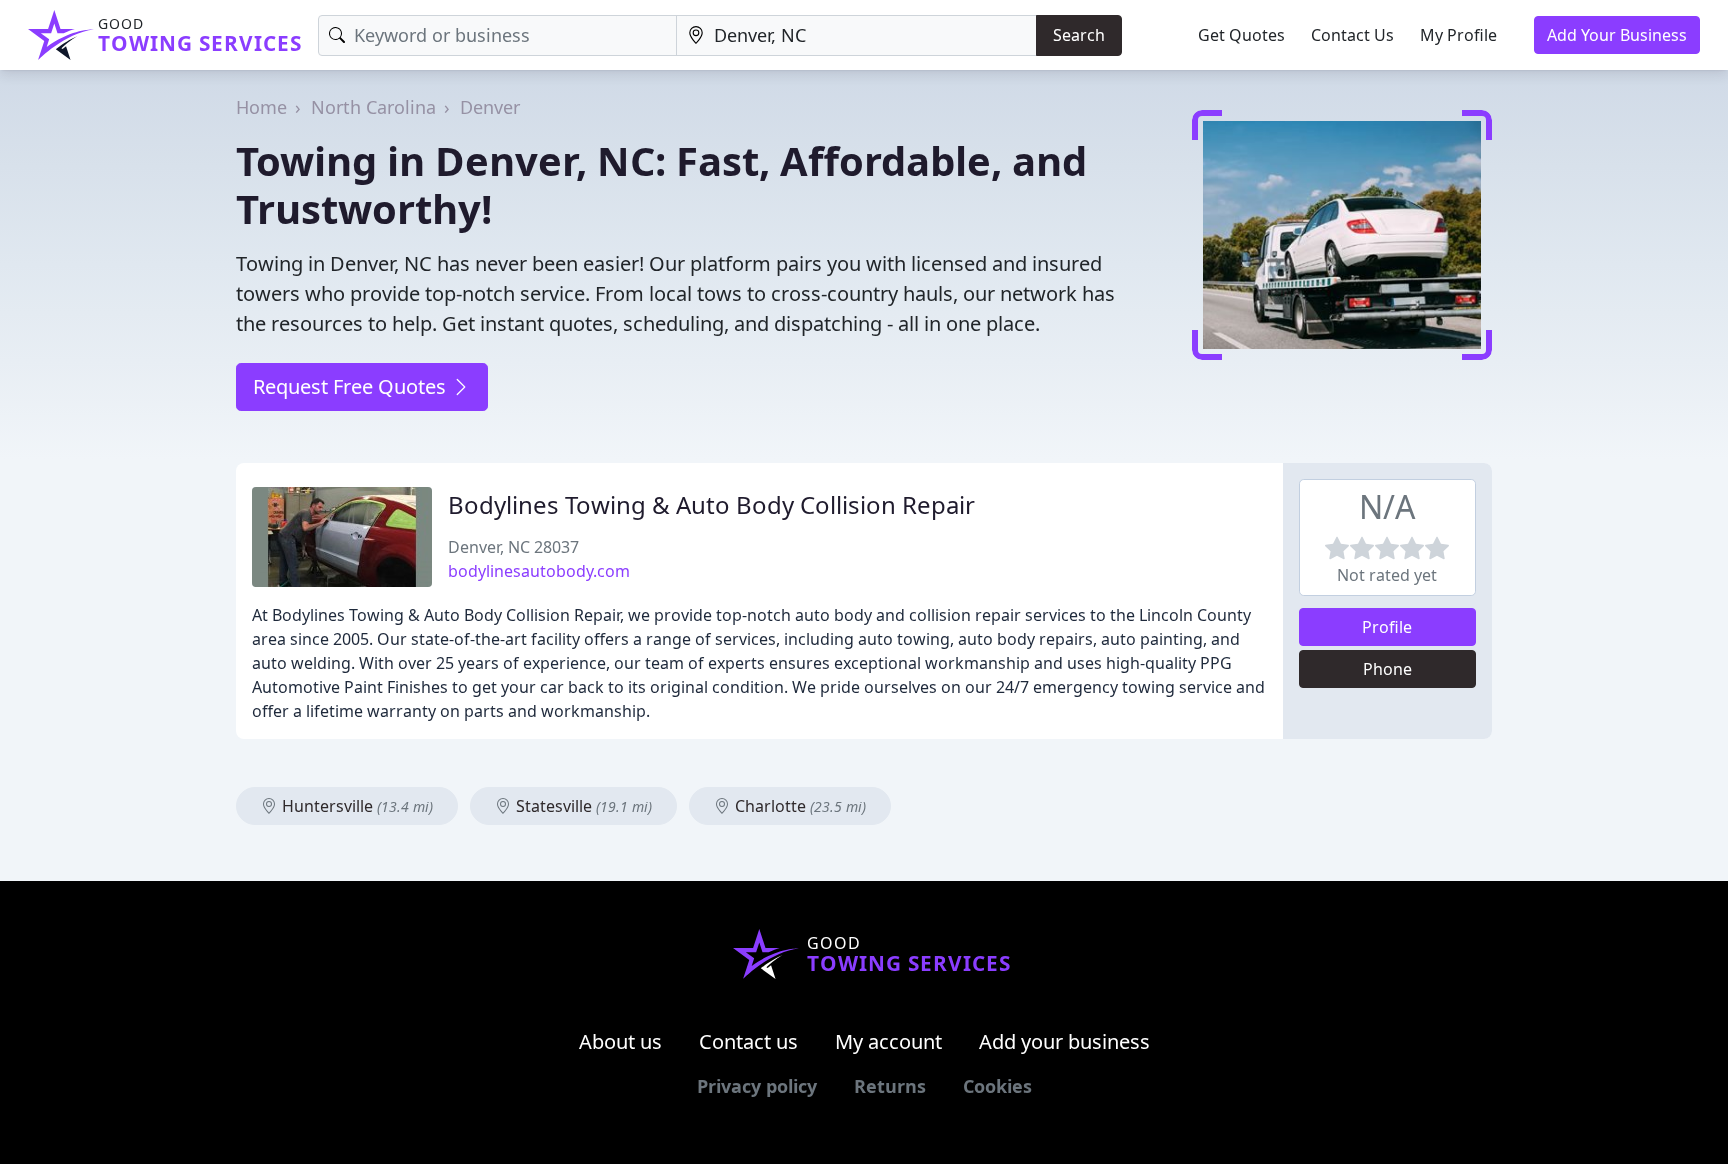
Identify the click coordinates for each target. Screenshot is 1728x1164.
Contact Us (1352, 35)
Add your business (1064, 1041)
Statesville (582, 806)
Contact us (748, 1041)
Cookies (997, 1086)
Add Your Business (1617, 35)
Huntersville (355, 806)
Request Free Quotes (352, 386)
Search (1079, 35)
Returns (890, 1086)
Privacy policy (757, 1086)
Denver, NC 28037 (513, 547)
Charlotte (798, 806)
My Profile (1458, 35)
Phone (1387, 669)
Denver (490, 107)
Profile (1387, 627)
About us (620, 1041)
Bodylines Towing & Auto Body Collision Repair (711, 504)
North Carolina (373, 107)
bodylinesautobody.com (539, 571)
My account (888, 1041)
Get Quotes (1241, 35)
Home (261, 107)
